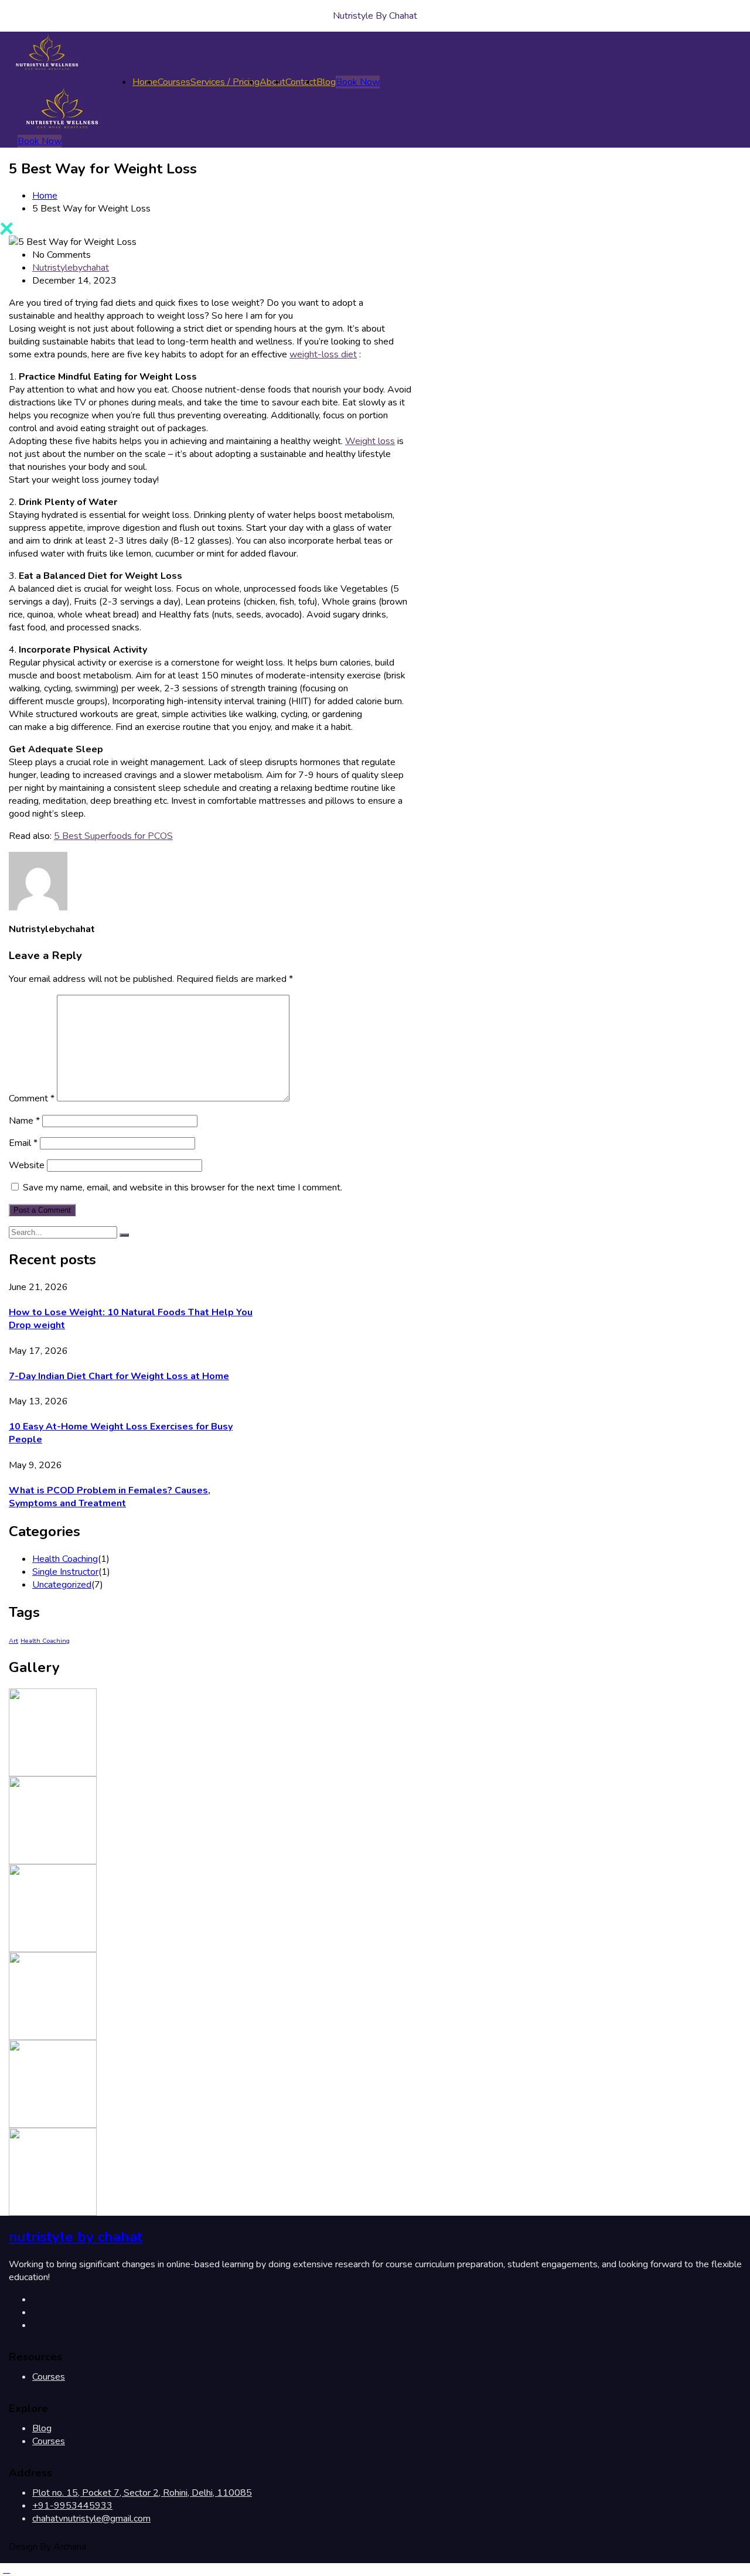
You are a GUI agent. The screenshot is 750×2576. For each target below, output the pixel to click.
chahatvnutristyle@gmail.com (91, 2519)
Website (27, 1165)
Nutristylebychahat (71, 268)
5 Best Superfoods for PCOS (113, 836)
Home (145, 82)
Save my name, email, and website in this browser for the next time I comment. (183, 1188)
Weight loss (370, 441)
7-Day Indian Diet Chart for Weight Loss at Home (119, 1376)
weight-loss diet (323, 354)
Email (23, 1143)
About (272, 82)
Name (24, 1121)
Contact (301, 82)
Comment (32, 1098)
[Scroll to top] (6, 2570)
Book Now (358, 82)
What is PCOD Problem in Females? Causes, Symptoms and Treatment (110, 1497)
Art (13, 1641)
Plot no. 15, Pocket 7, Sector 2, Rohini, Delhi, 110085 (142, 2493)
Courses (174, 82)
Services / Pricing (225, 82)
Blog (326, 82)
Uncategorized (62, 1585)
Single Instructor (65, 1572)
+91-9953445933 (72, 2506)
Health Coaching (65, 1559)
